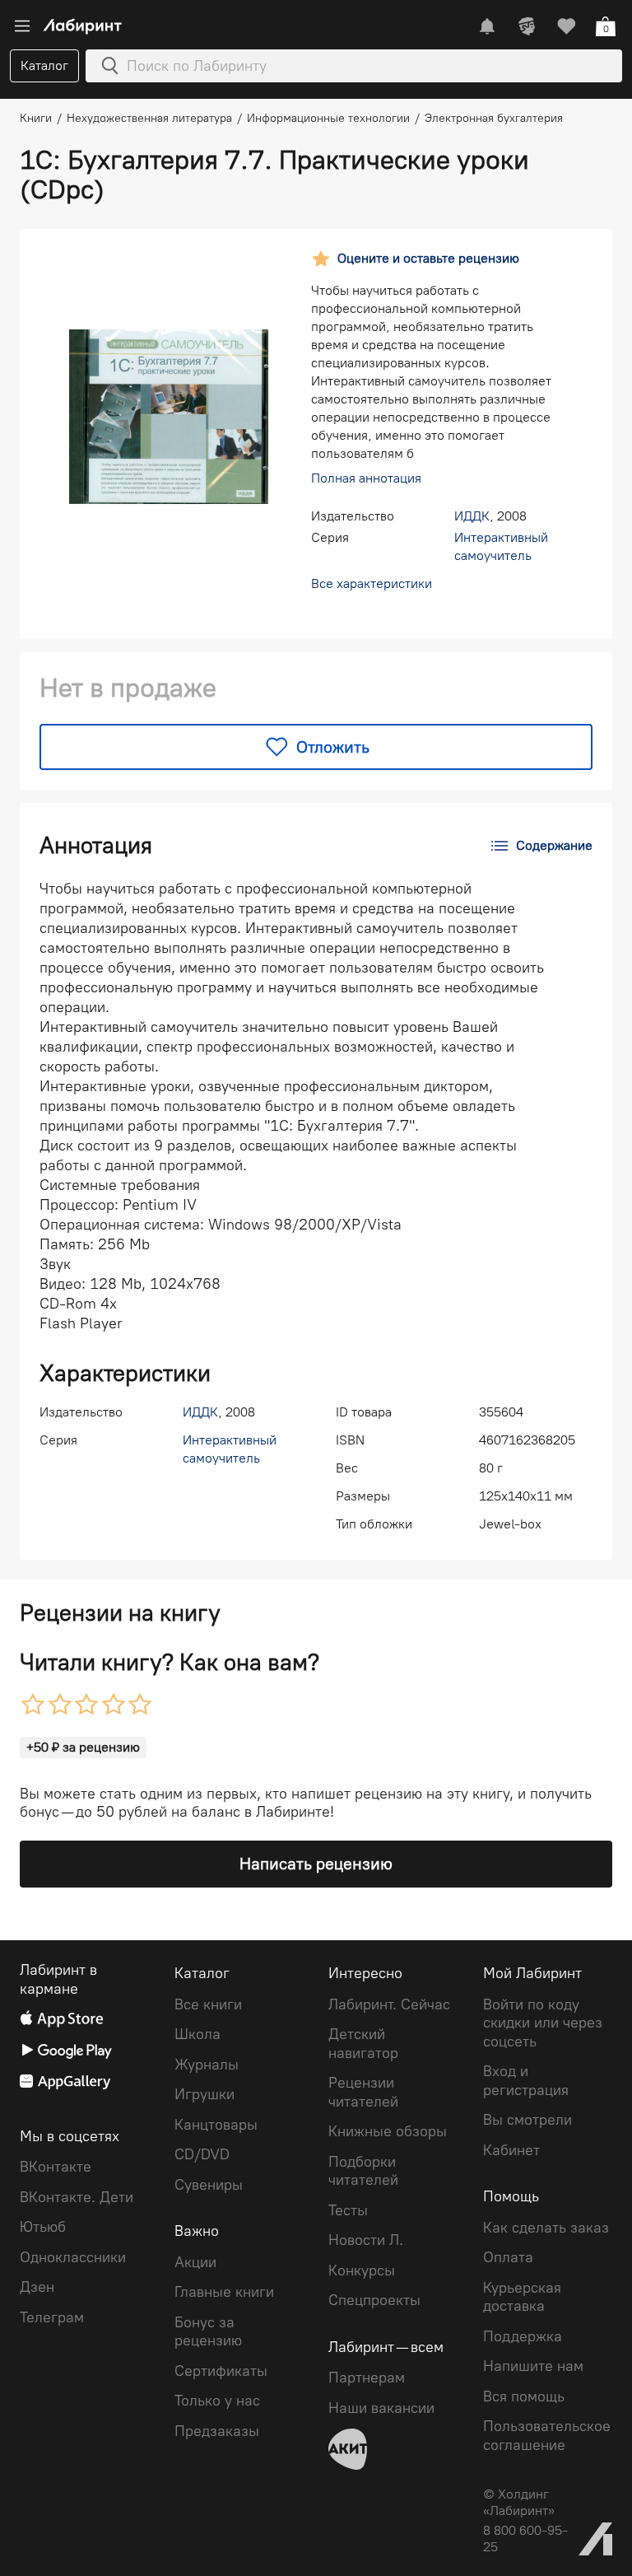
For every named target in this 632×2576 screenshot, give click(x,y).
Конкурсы (362, 2270)
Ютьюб (43, 2227)
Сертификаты (221, 2371)
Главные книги (224, 2292)
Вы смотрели (527, 2120)
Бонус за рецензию (208, 2332)
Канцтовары (216, 2125)
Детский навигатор (363, 2044)
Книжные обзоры (388, 2131)
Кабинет (511, 2150)
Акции (195, 2262)
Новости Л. (366, 2240)
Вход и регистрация (526, 2081)
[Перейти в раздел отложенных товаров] (566, 26)
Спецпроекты (374, 2300)
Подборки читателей (363, 2171)
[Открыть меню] (22, 26)
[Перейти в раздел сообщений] (487, 26)
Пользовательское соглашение (547, 2436)
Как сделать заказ (546, 2228)
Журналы (207, 2065)
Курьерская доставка (522, 2297)
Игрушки (204, 2094)
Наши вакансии (381, 2408)
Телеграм (52, 2317)
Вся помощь (524, 2396)
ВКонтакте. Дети (77, 2197)
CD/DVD (202, 2154)
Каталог (44, 65)
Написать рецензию (316, 1864)
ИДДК (472, 516)
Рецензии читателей (363, 2092)
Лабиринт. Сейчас (389, 2004)
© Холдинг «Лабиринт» (519, 2502)
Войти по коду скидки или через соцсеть (543, 2023)
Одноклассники (73, 2257)
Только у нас (217, 2401)
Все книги (208, 2004)
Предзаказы (217, 2431)
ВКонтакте (56, 2167)
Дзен (37, 2287)
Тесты (348, 2210)
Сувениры (209, 2185)
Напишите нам (533, 2366)
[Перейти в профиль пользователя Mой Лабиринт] (527, 26)
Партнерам (367, 2378)
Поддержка (523, 2336)
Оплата (508, 2257)
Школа (197, 2034)
